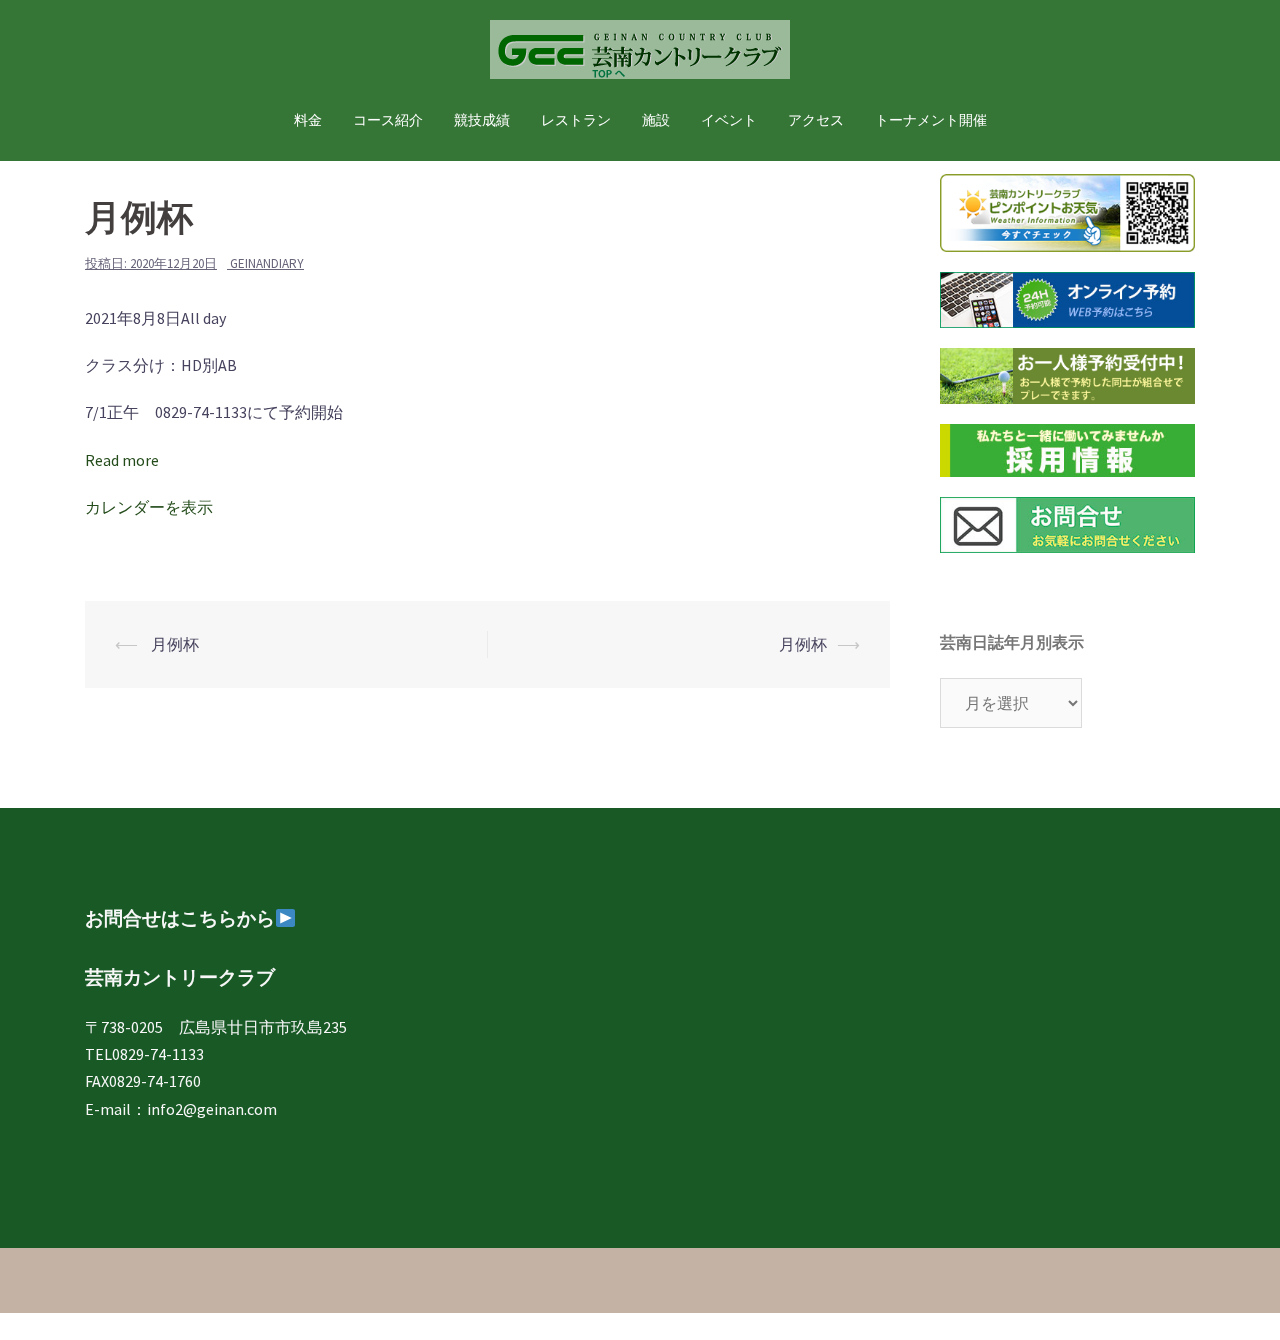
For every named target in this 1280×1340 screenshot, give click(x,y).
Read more (122, 460)
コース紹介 (388, 120)
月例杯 (173, 644)
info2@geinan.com (212, 1109)
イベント (729, 120)
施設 (656, 120)
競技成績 (482, 120)
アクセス (816, 120)
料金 (308, 120)
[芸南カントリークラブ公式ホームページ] (640, 55)
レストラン (576, 120)
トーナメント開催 (931, 120)
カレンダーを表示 (149, 507)
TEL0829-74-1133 (144, 1054)
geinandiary (267, 263)
